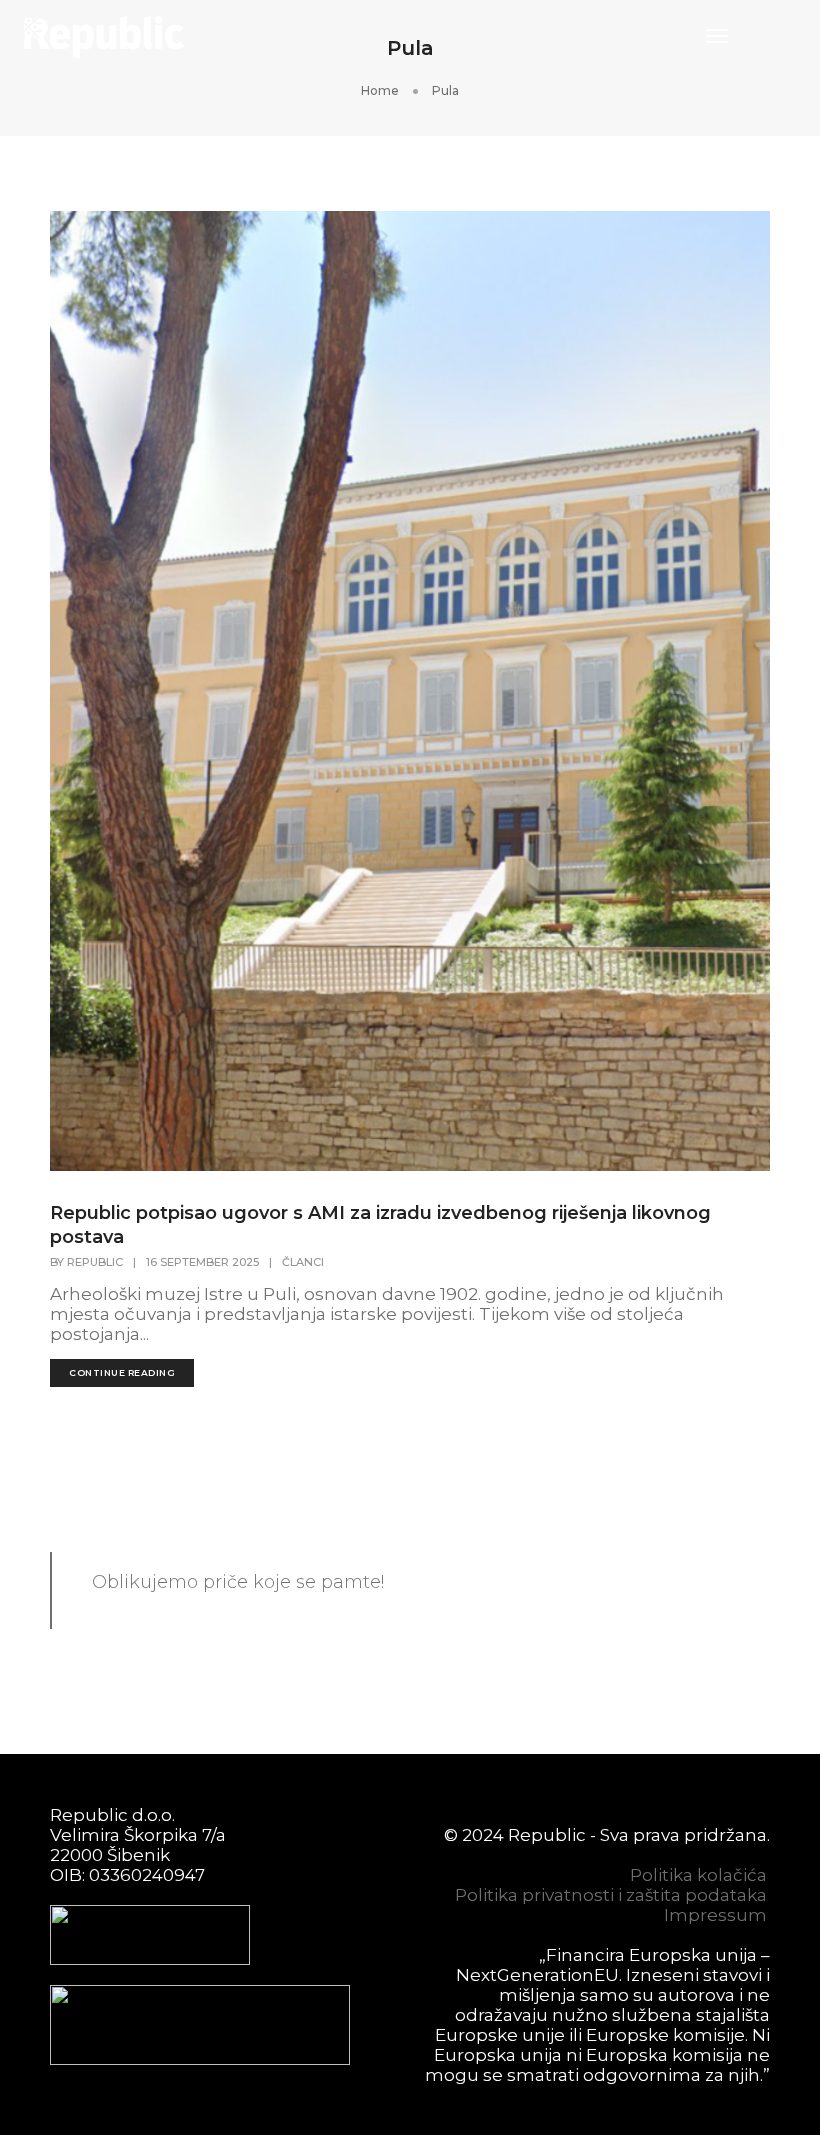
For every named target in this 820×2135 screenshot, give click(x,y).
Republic (95, 1262)
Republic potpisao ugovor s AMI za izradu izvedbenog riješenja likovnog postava (380, 1225)
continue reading (122, 1372)
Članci (303, 1262)
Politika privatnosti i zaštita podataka (611, 1895)
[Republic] (104, 35)
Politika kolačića (698, 1875)
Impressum (715, 1915)
